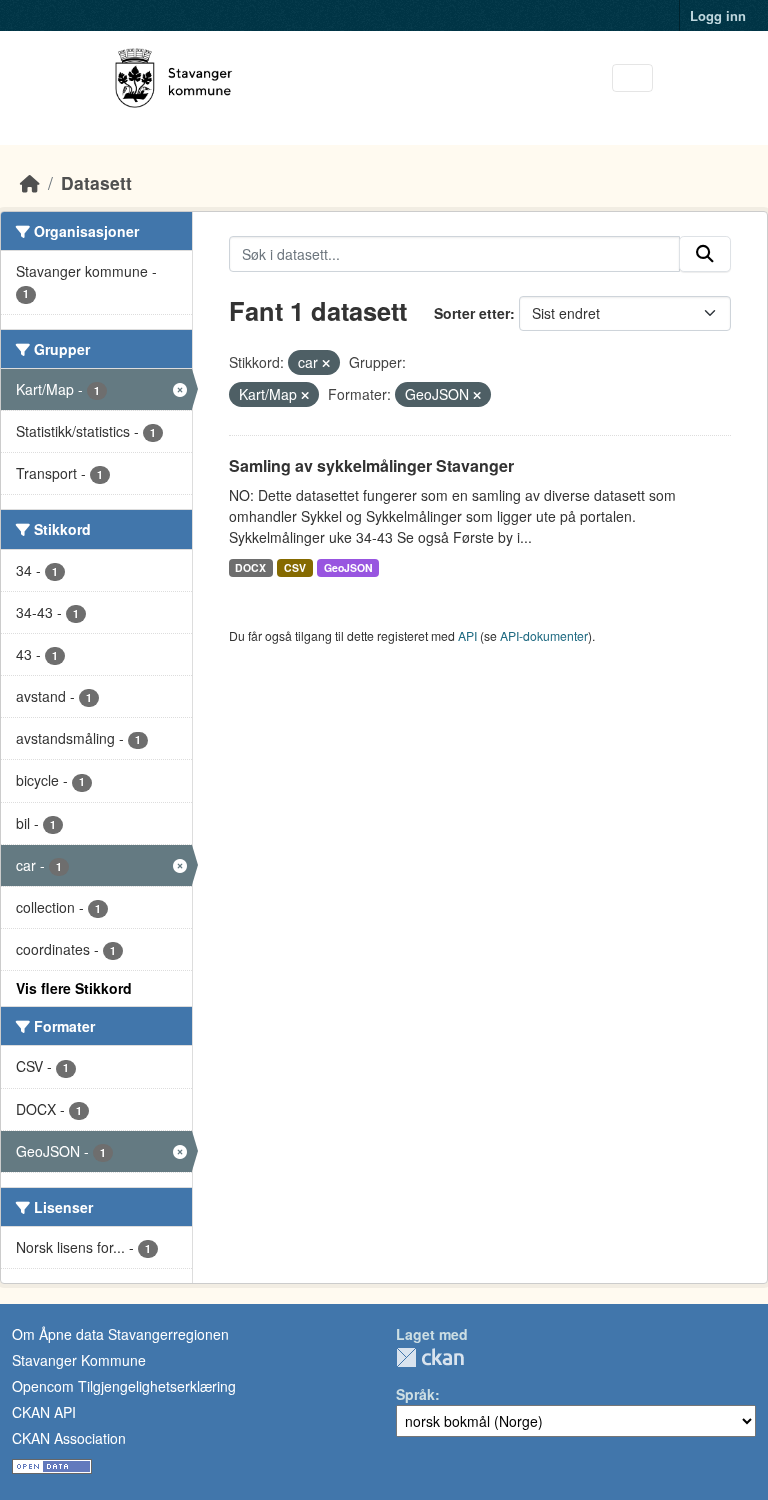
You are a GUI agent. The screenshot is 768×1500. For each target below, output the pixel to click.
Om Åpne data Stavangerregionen (120, 1334)
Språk (415, 1394)
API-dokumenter (544, 635)
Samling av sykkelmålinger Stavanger (371, 465)
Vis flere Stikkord (74, 988)
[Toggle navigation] (632, 78)
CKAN (430, 1357)
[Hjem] (30, 182)
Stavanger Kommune (79, 1360)
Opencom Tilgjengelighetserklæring (124, 1386)
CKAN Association (69, 1438)
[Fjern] (326, 363)
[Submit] (705, 254)
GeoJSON (348, 567)
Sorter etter (472, 313)
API (467, 635)
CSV (295, 567)
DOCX (250, 567)
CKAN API (44, 1412)
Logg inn (718, 15)
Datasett (96, 182)
